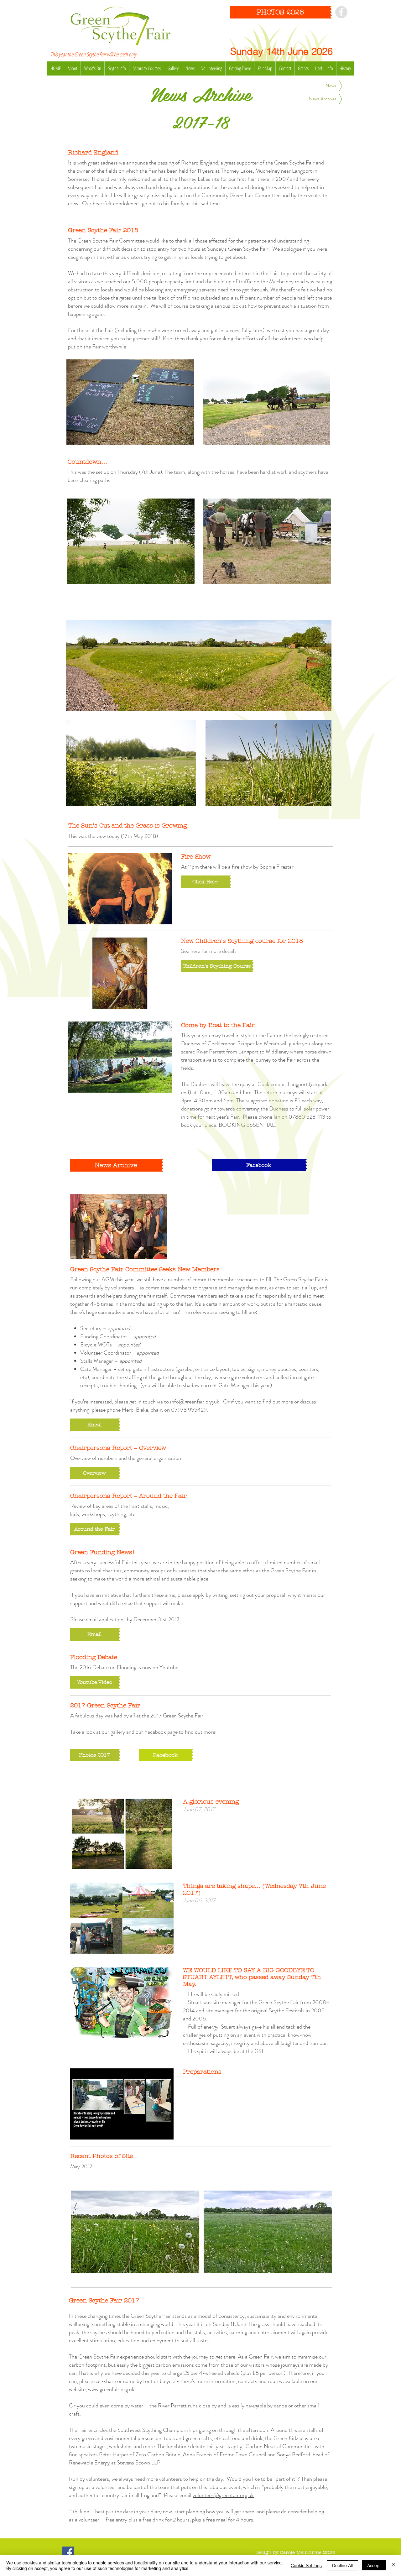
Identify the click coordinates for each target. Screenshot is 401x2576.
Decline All (342, 2565)
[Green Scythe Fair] (341, 12)
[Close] (393, 2565)
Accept (374, 2565)
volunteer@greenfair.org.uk (223, 2495)
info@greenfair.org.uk (195, 1402)
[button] (95, 1425)
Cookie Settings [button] (306, 2565)
